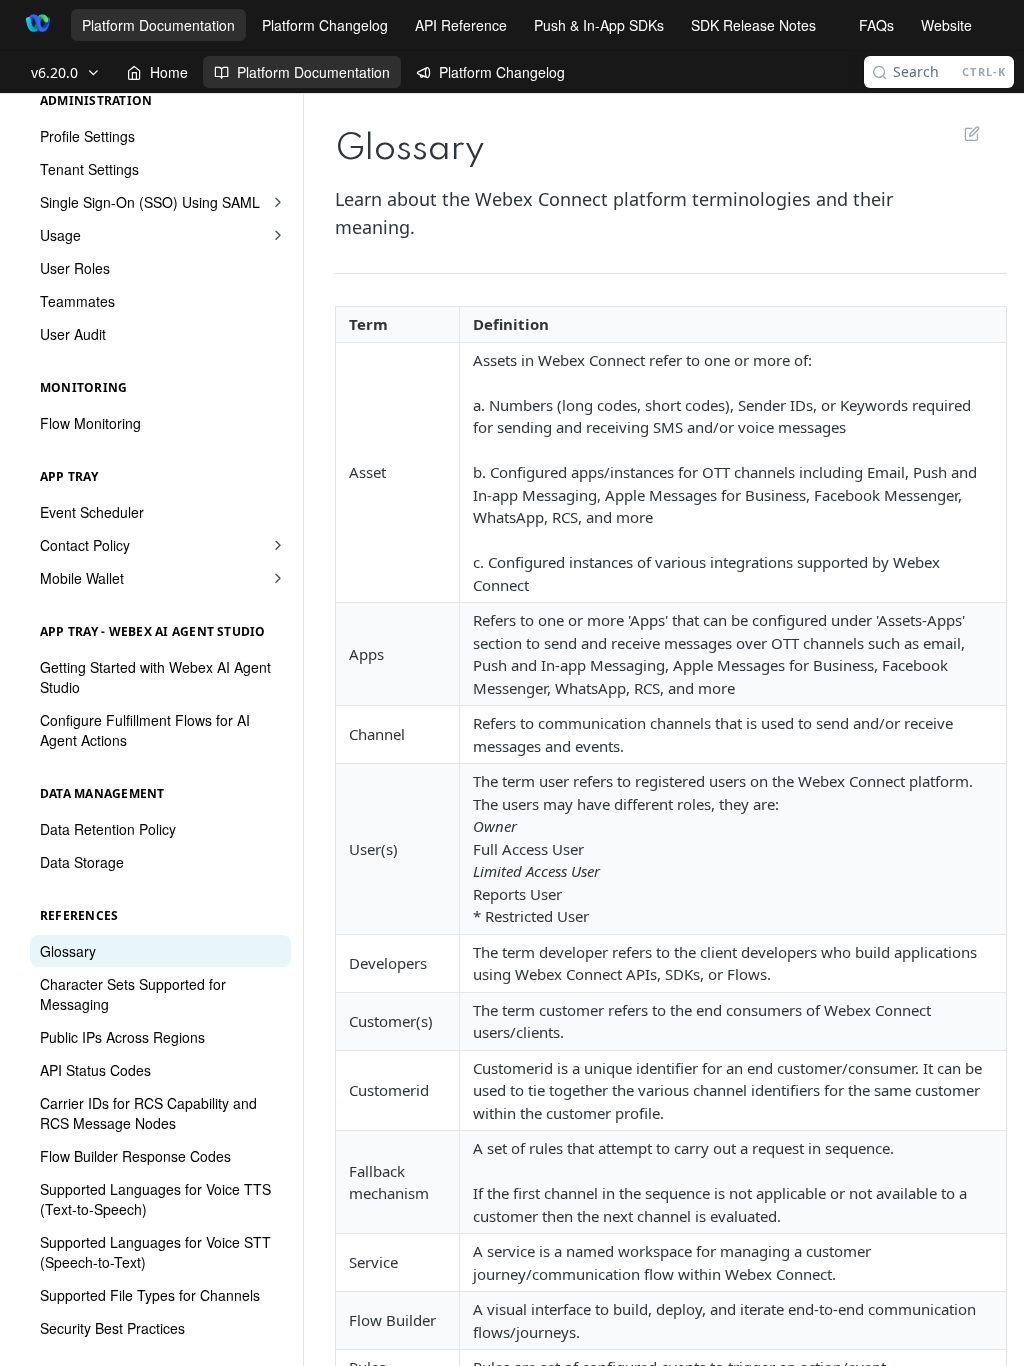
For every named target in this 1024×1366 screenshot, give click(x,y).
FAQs (876, 25)
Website (946, 25)
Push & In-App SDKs (599, 25)
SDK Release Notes (753, 25)
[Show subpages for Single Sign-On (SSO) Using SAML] (278, 202)
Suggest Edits (962, 133)
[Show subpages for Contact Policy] (278, 545)
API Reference (461, 25)
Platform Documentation (158, 25)
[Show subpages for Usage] (278, 235)
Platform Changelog (325, 25)
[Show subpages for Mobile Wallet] (278, 578)
